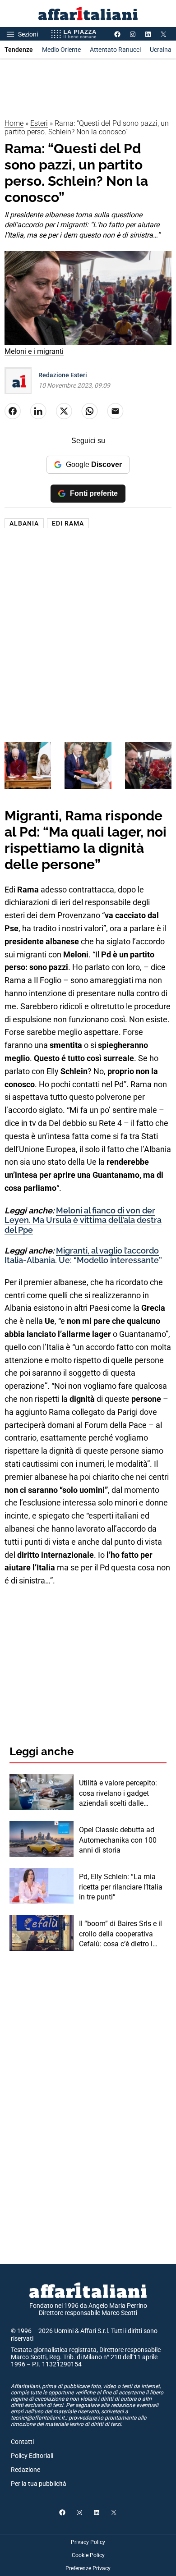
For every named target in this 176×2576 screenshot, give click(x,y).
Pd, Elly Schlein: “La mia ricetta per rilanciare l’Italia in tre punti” (121, 1887)
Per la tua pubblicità (39, 2484)
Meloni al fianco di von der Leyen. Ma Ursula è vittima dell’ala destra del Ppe (83, 1220)
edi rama (68, 523)
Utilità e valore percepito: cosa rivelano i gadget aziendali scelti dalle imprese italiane (118, 1794)
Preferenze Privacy (88, 2568)
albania (24, 523)
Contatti (22, 2442)
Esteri (39, 123)
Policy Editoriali (32, 2456)
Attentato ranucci (115, 50)
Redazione (25, 2470)
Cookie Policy (88, 2555)
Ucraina (161, 50)
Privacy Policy (88, 2542)
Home (14, 123)
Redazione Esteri (63, 375)
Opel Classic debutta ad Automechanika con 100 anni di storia (118, 1840)
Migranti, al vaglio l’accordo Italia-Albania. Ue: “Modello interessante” (83, 1256)
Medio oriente (61, 50)
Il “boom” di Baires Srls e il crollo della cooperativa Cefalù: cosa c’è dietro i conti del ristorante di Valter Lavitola (123, 1934)
